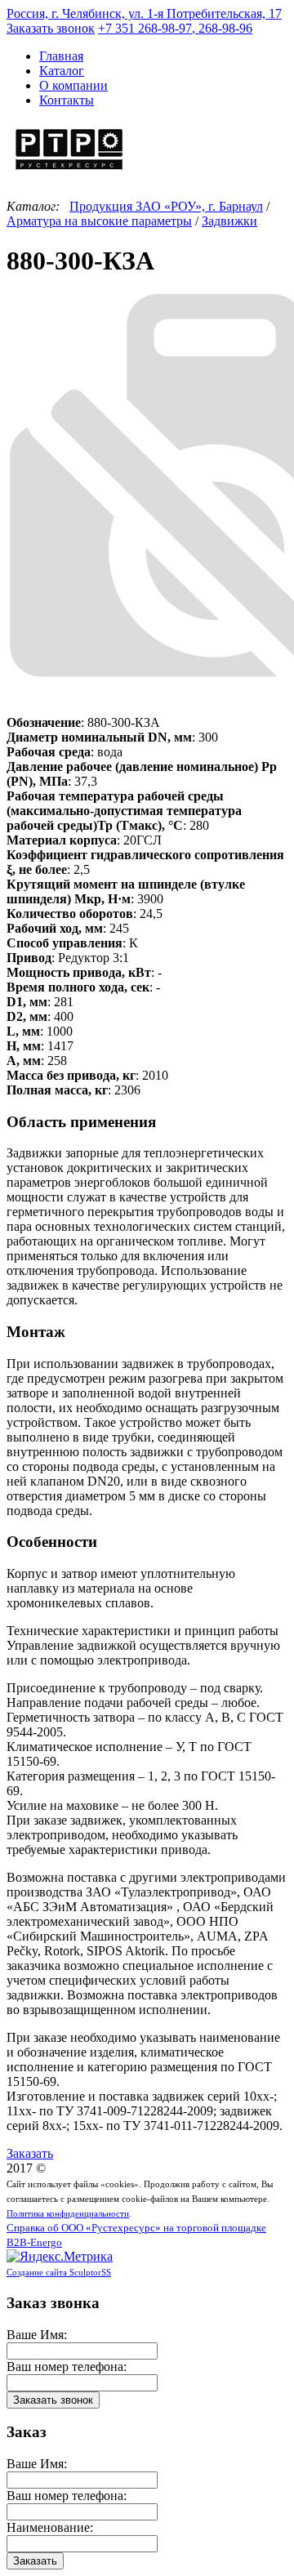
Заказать (30, 2153)
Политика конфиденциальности (68, 2213)
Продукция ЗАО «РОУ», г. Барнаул (166, 206)
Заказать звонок (51, 28)
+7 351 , (175, 28)
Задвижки (229, 221)
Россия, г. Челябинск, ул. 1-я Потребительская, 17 (144, 13)
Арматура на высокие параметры (99, 221)
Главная (61, 56)
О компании (73, 85)
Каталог (62, 71)
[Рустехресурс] (69, 172)
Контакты (67, 100)
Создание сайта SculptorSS (59, 2272)
